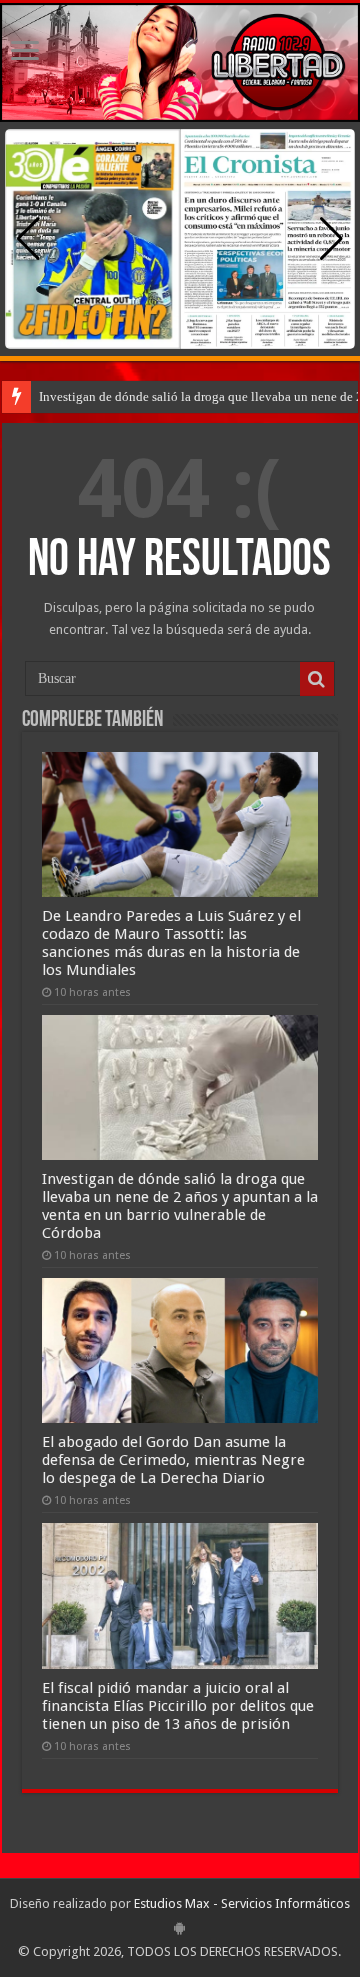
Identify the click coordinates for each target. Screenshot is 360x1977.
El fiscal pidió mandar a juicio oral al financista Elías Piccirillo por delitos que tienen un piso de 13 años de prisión (178, 1706)
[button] (331, 239)
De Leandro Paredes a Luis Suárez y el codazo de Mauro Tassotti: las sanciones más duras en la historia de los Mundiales (171, 943)
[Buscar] (317, 679)
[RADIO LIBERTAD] (180, 62)
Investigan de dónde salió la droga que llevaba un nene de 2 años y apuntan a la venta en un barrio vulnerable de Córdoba (180, 1206)
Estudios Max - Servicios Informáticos (242, 1903)
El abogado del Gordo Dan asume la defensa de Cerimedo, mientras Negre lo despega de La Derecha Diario (173, 1460)
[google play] (179, 1928)
